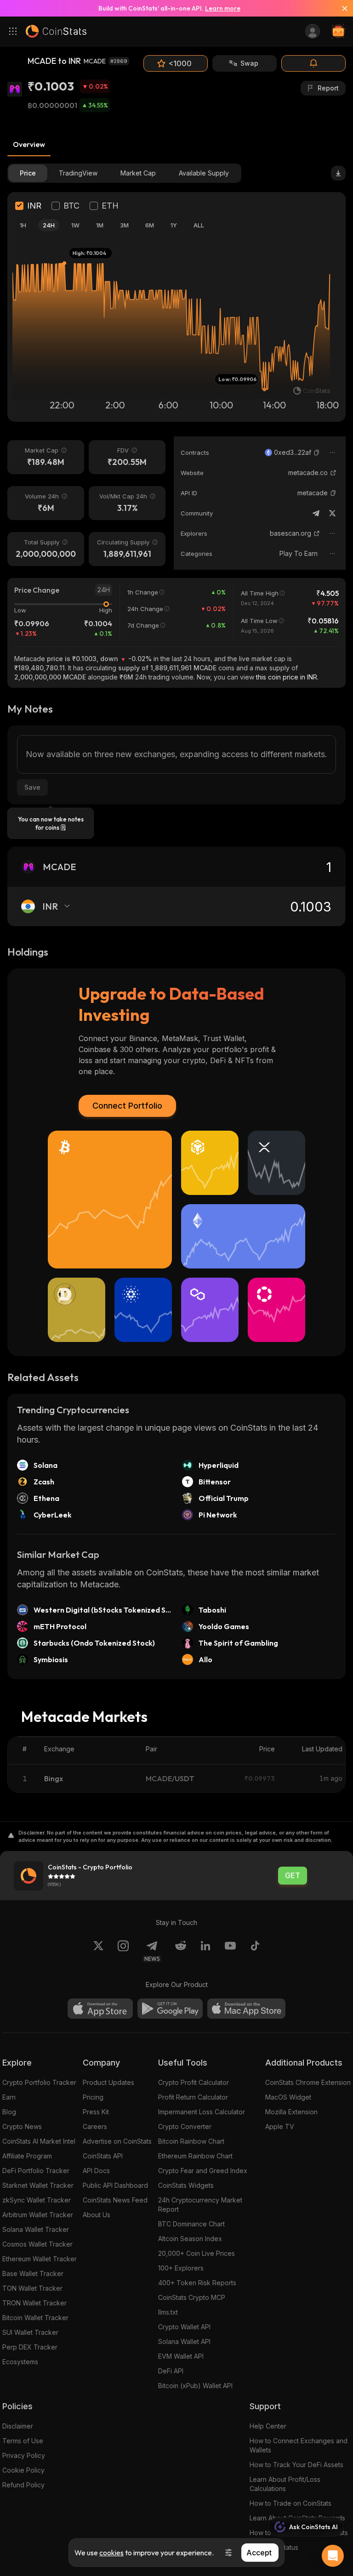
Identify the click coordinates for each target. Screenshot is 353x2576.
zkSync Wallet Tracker (37, 2200)
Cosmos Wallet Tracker (37, 2244)
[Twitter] (332, 513)
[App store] (100, 2009)
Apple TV (280, 2126)
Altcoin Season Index (190, 2239)
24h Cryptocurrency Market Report (200, 2205)
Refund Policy (23, 2485)
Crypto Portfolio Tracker (39, 2082)
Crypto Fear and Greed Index (203, 2171)
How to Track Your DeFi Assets (296, 2465)
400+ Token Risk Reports (197, 2283)
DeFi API (171, 2371)
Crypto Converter (185, 2126)
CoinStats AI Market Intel (39, 2141)
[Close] (341, 8)
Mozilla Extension (291, 2112)
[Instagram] (123, 1951)
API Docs (96, 2171)
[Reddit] (181, 1951)
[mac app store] (246, 2009)
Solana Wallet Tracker (36, 2229)
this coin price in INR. (287, 677)
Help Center (268, 2426)
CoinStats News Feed (115, 2200)
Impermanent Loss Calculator (202, 2112)
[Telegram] (316, 513)
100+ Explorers (181, 2268)
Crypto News (22, 2126)
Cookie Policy (23, 2470)
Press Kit (96, 2112)
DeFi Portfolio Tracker (36, 2171)
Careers (95, 2126)
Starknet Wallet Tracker (38, 2185)
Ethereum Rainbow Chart (195, 2156)
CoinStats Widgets (186, 2185)
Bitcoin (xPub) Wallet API (195, 2386)
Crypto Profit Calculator (194, 2082)
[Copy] (317, 453)
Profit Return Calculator (193, 2097)
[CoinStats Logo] (56, 31)
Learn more (223, 8)
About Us (97, 2215)
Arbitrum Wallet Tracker (38, 2215)
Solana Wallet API (184, 2341)
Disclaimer (18, 2426)
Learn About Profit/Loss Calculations (285, 2484)
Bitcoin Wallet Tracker (35, 2318)
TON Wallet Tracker (32, 2288)
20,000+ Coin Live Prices (196, 2253)
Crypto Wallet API (184, 2327)
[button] (317, 453)
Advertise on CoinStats (117, 2141)
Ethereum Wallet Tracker (40, 2259)
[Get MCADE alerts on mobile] (313, 63)
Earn (9, 2097)
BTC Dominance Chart (191, 2224)
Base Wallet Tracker (33, 2273)
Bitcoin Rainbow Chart (191, 2141)
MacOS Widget (288, 2097)
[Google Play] (170, 2009)
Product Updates (108, 2082)
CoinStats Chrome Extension (308, 2082)
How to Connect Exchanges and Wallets (299, 2445)
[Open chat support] (333, 2556)
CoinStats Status (274, 2547)
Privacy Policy (24, 2455)
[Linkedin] (205, 1951)
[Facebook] (255, 1951)
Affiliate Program (27, 2156)
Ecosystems (20, 2362)
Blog (9, 2112)
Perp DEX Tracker (30, 2347)
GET (293, 1876)
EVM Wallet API (181, 2356)
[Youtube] (230, 1951)
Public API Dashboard (115, 2185)
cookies (111, 2553)
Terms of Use (23, 2441)
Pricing (93, 2097)
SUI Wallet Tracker (30, 2332)
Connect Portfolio (127, 1106)
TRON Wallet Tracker (34, 2303)
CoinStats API (103, 2156)
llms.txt (168, 2312)
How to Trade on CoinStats (290, 2503)
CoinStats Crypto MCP (192, 2297)
